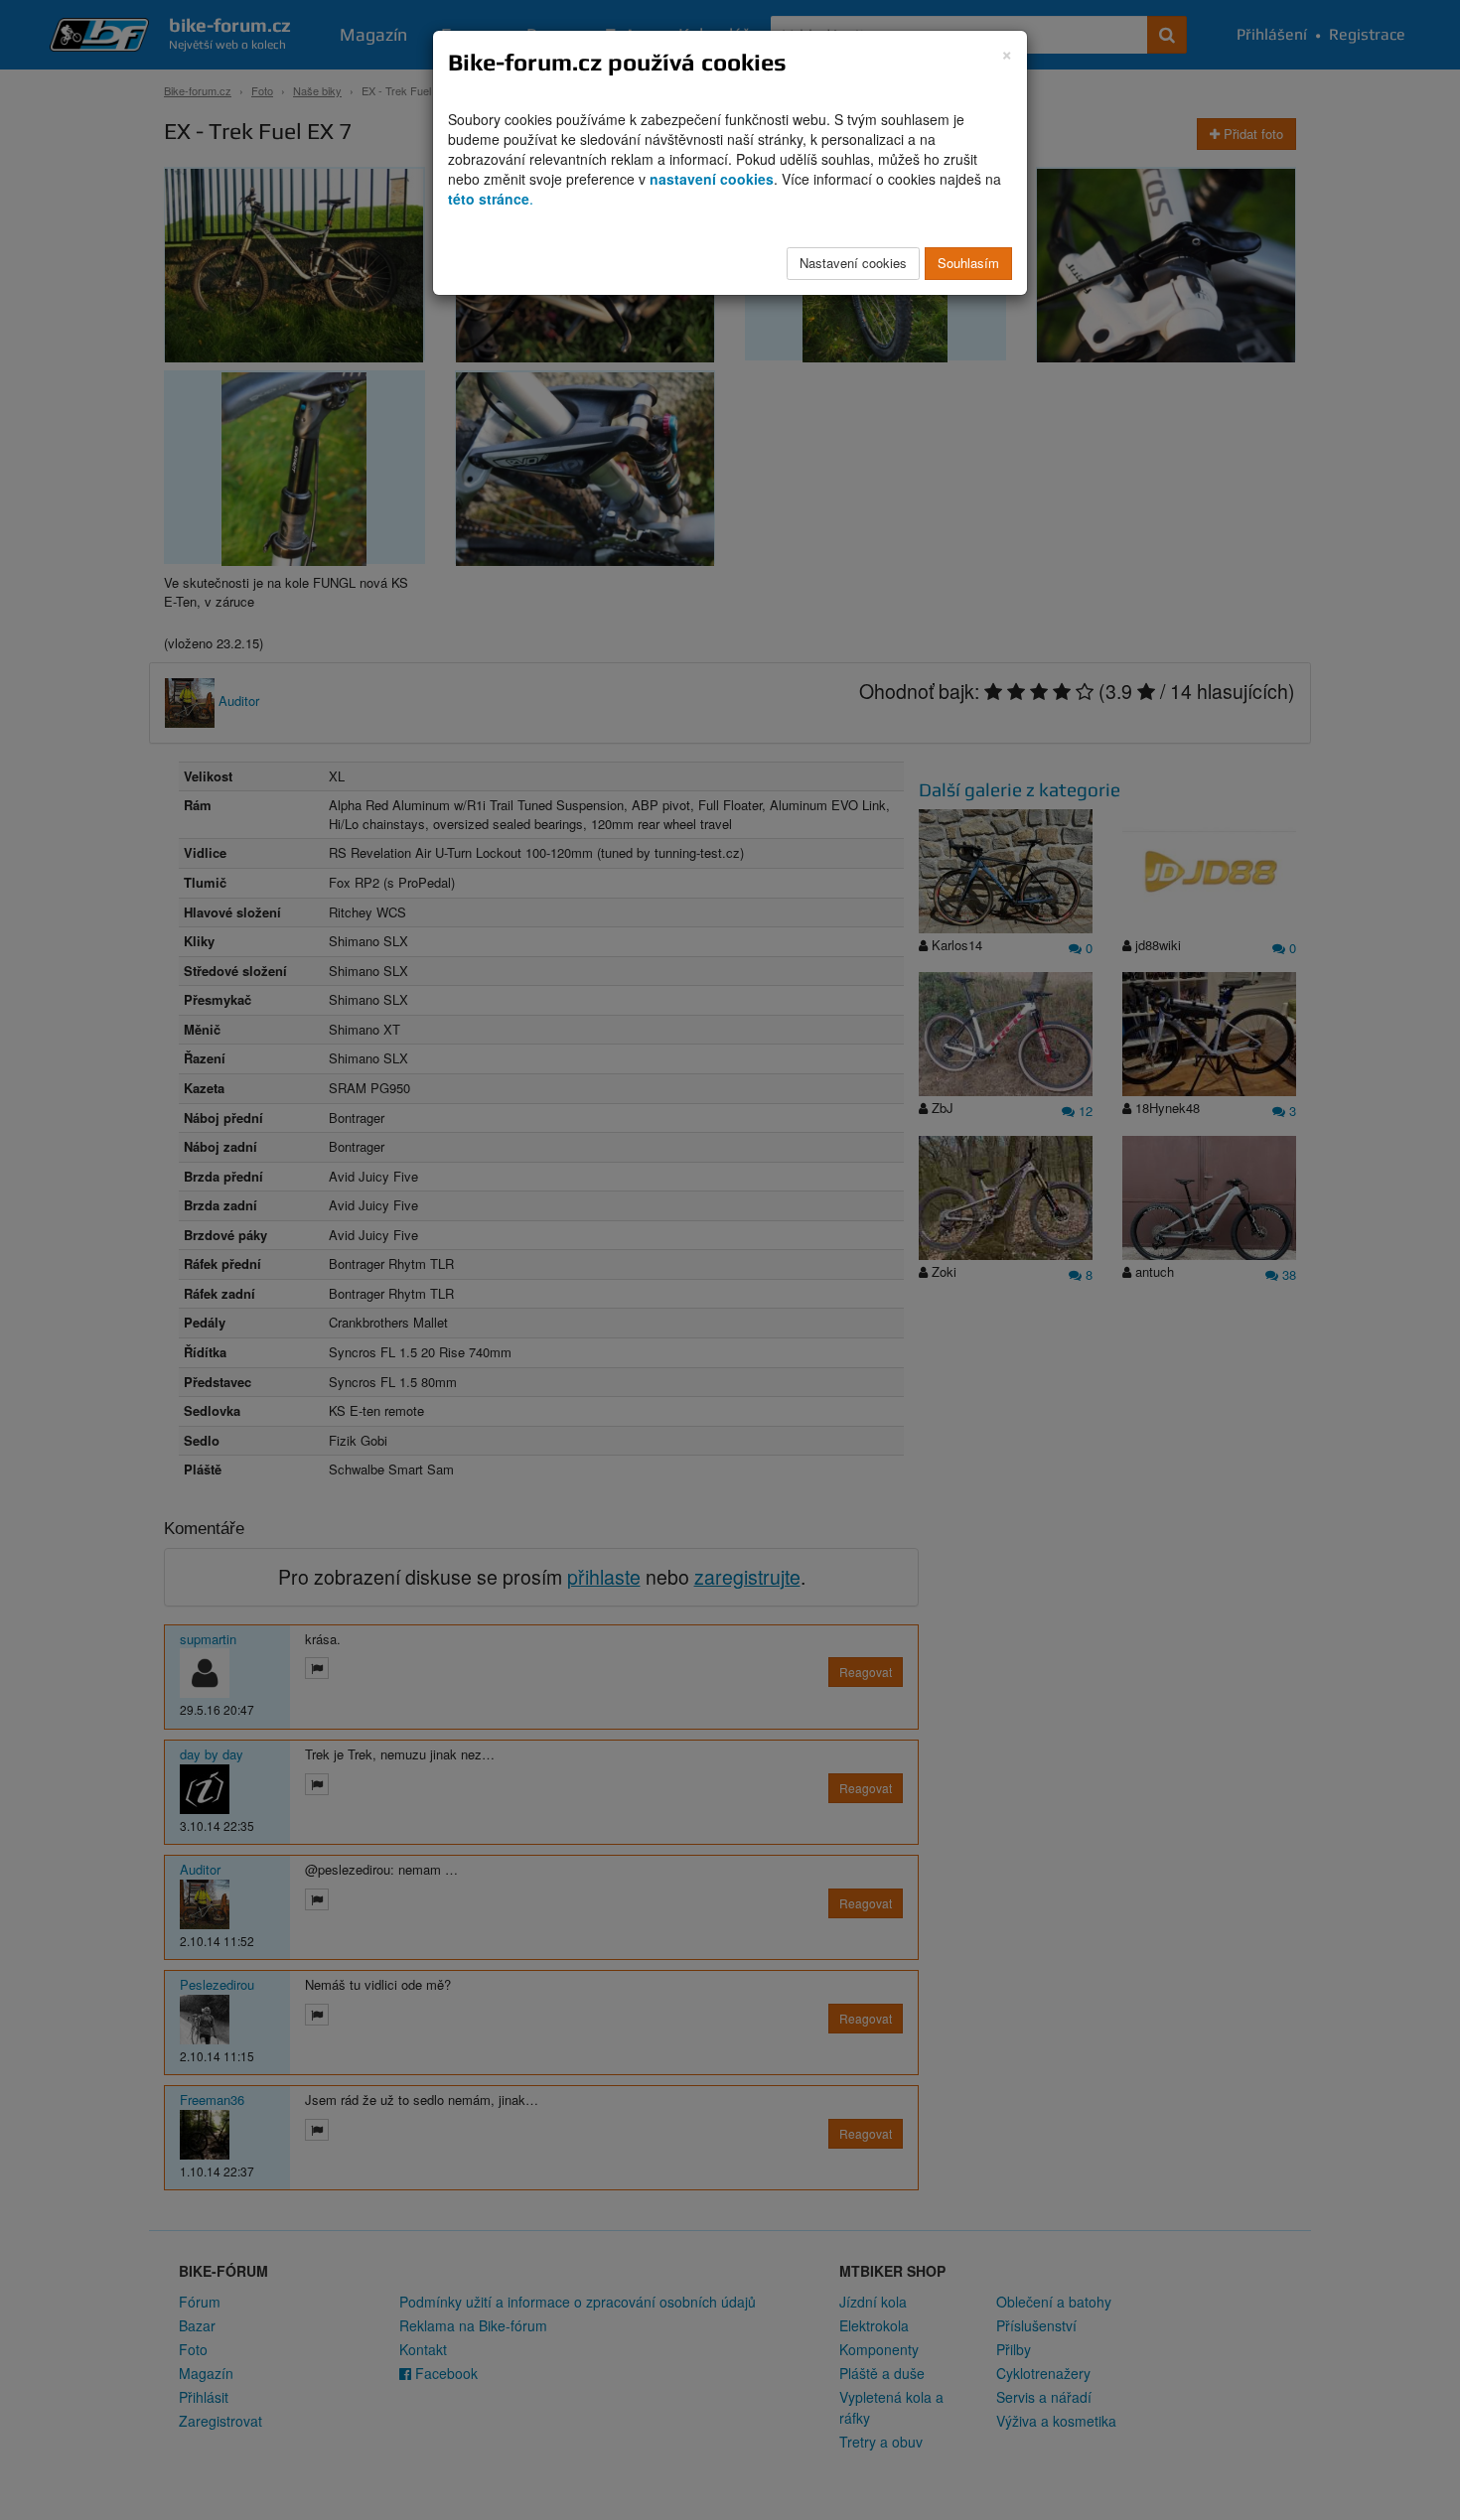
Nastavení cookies (853, 263)
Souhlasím (968, 263)
